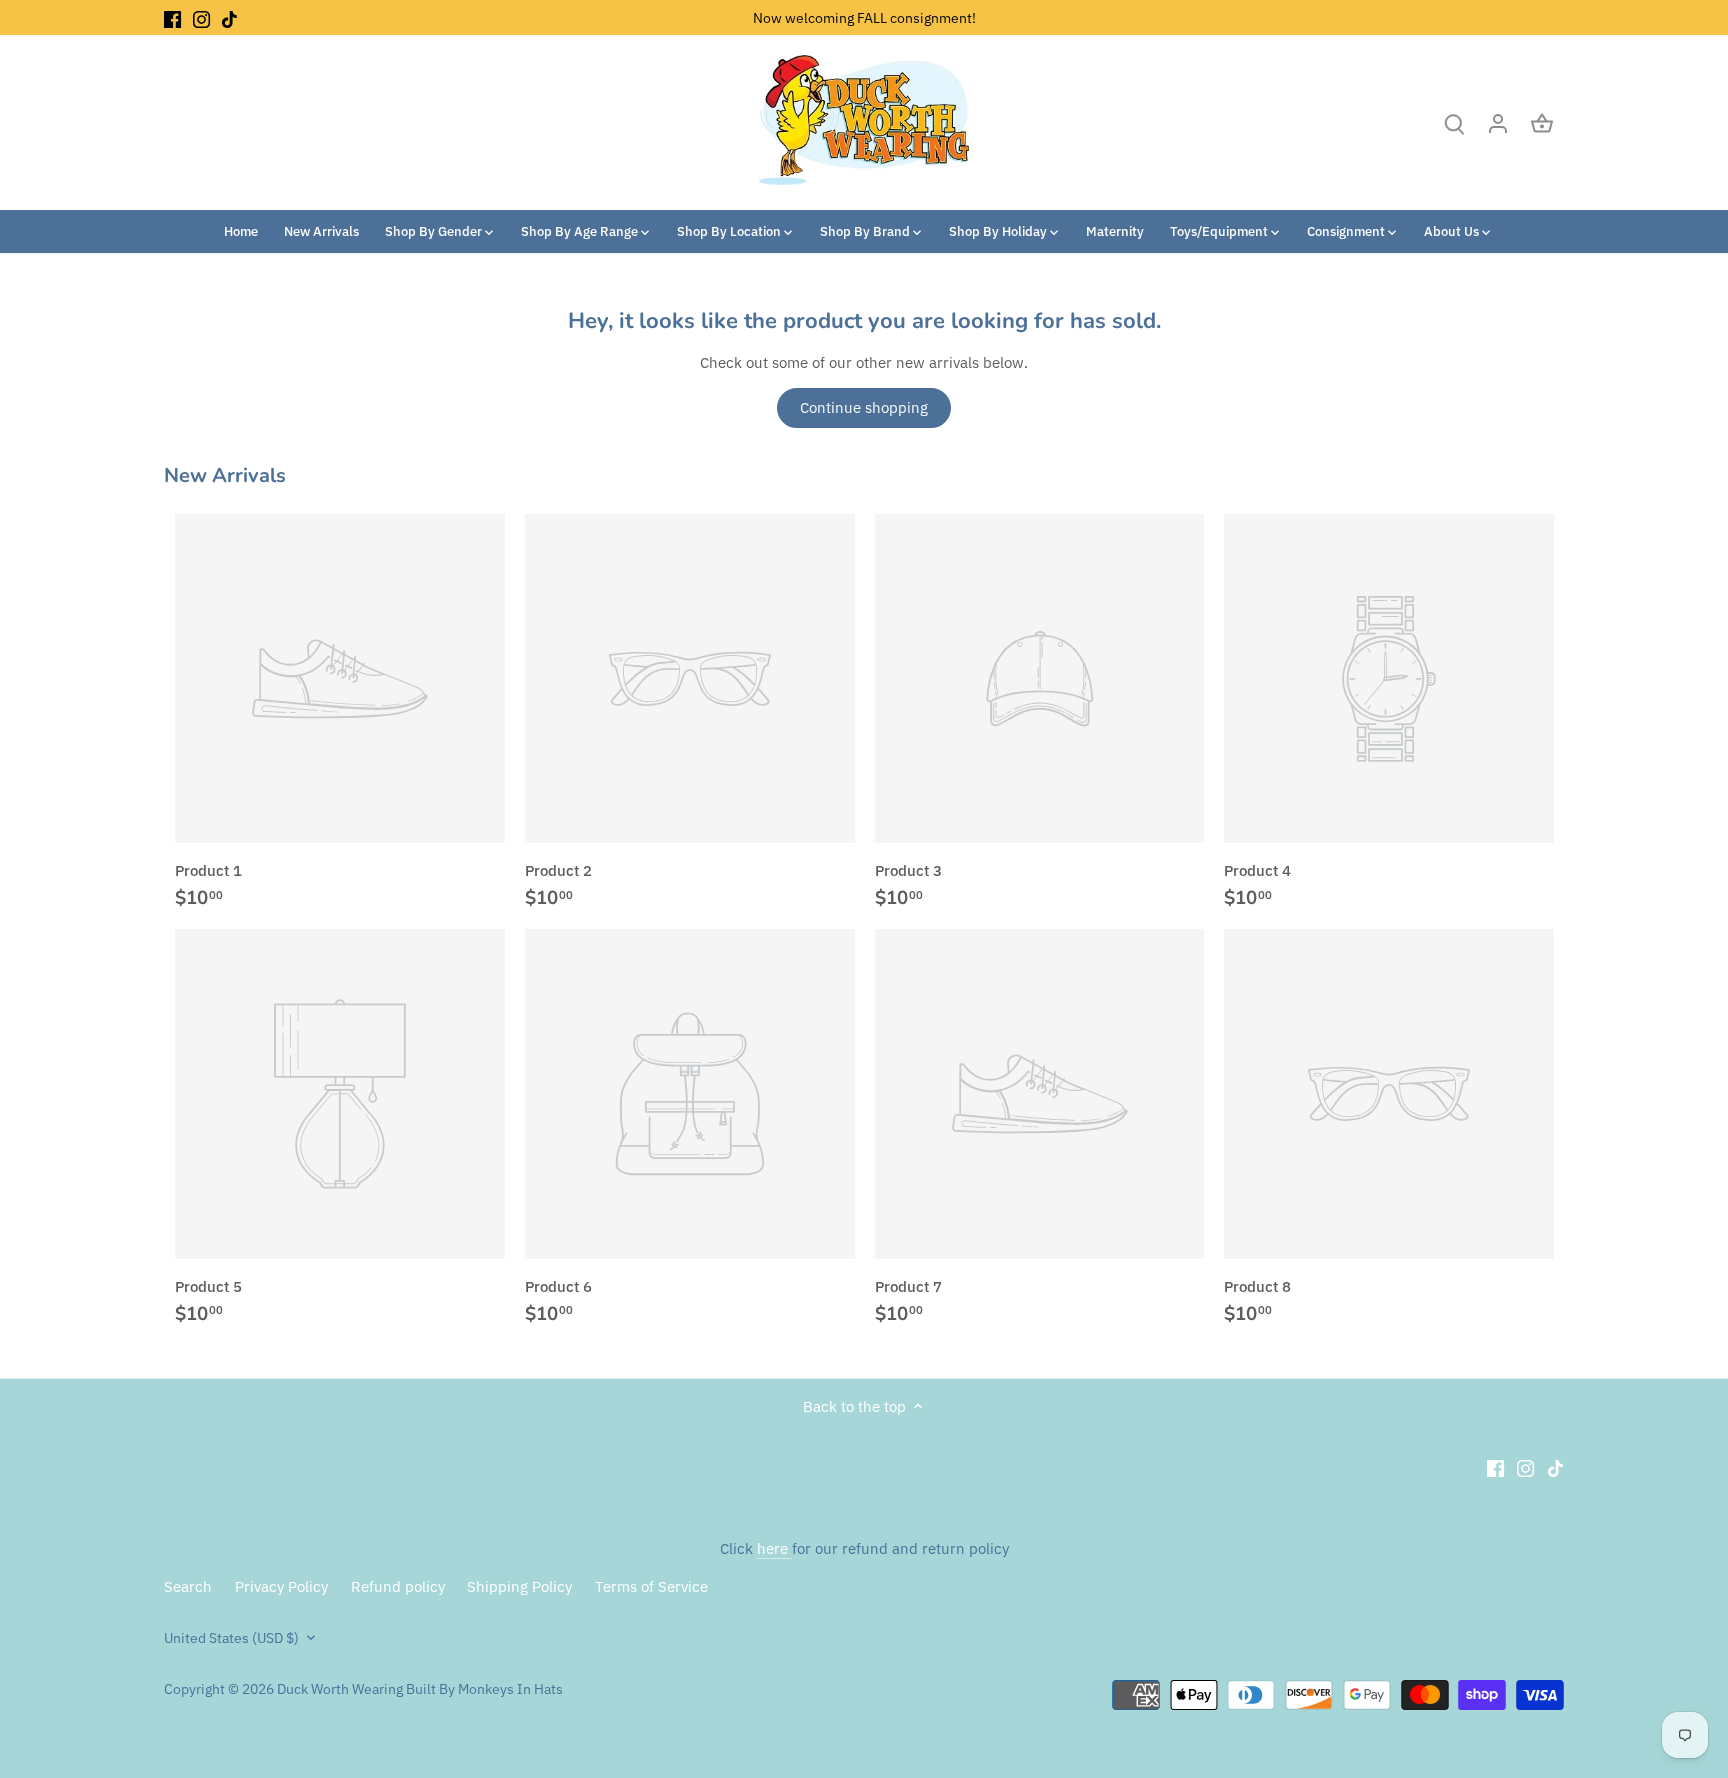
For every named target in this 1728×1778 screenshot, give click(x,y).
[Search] (1454, 122)
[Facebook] (172, 17)
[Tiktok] (229, 17)
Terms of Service (651, 1586)
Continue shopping (864, 407)
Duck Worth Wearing (340, 1689)
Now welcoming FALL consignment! (864, 17)
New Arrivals (225, 475)
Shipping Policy (519, 1586)
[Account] (1498, 122)
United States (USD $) (231, 1638)
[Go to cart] (1542, 122)
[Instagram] (201, 17)
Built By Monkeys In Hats (483, 1689)
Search (188, 1586)
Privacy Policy (281, 1586)
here (774, 1548)
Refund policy (398, 1586)
